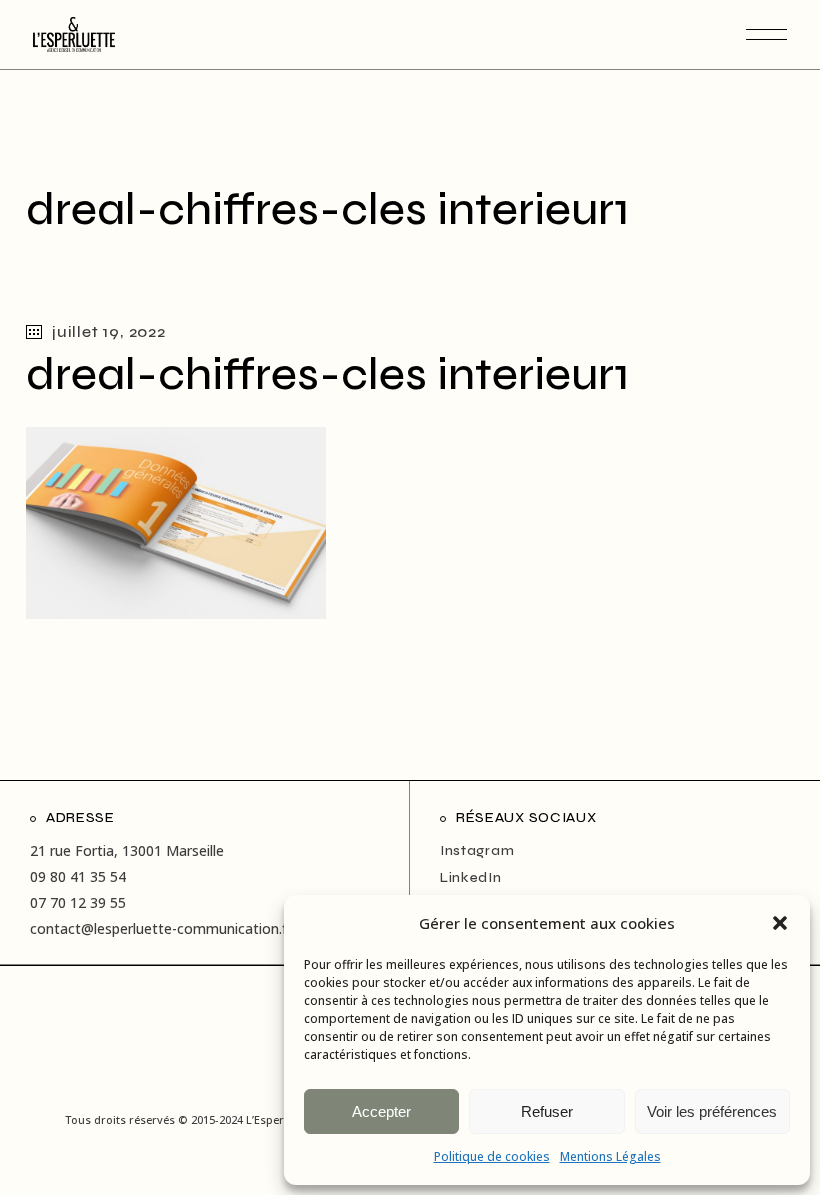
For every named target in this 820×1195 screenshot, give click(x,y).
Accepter (381, 1111)
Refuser (547, 1111)
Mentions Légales (610, 1156)
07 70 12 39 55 (78, 902)
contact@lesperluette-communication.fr (161, 928)
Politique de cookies (492, 1156)
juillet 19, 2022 (109, 331)
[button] (780, 923)
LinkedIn (471, 877)
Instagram (477, 850)
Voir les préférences (712, 1111)
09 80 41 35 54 (78, 876)
